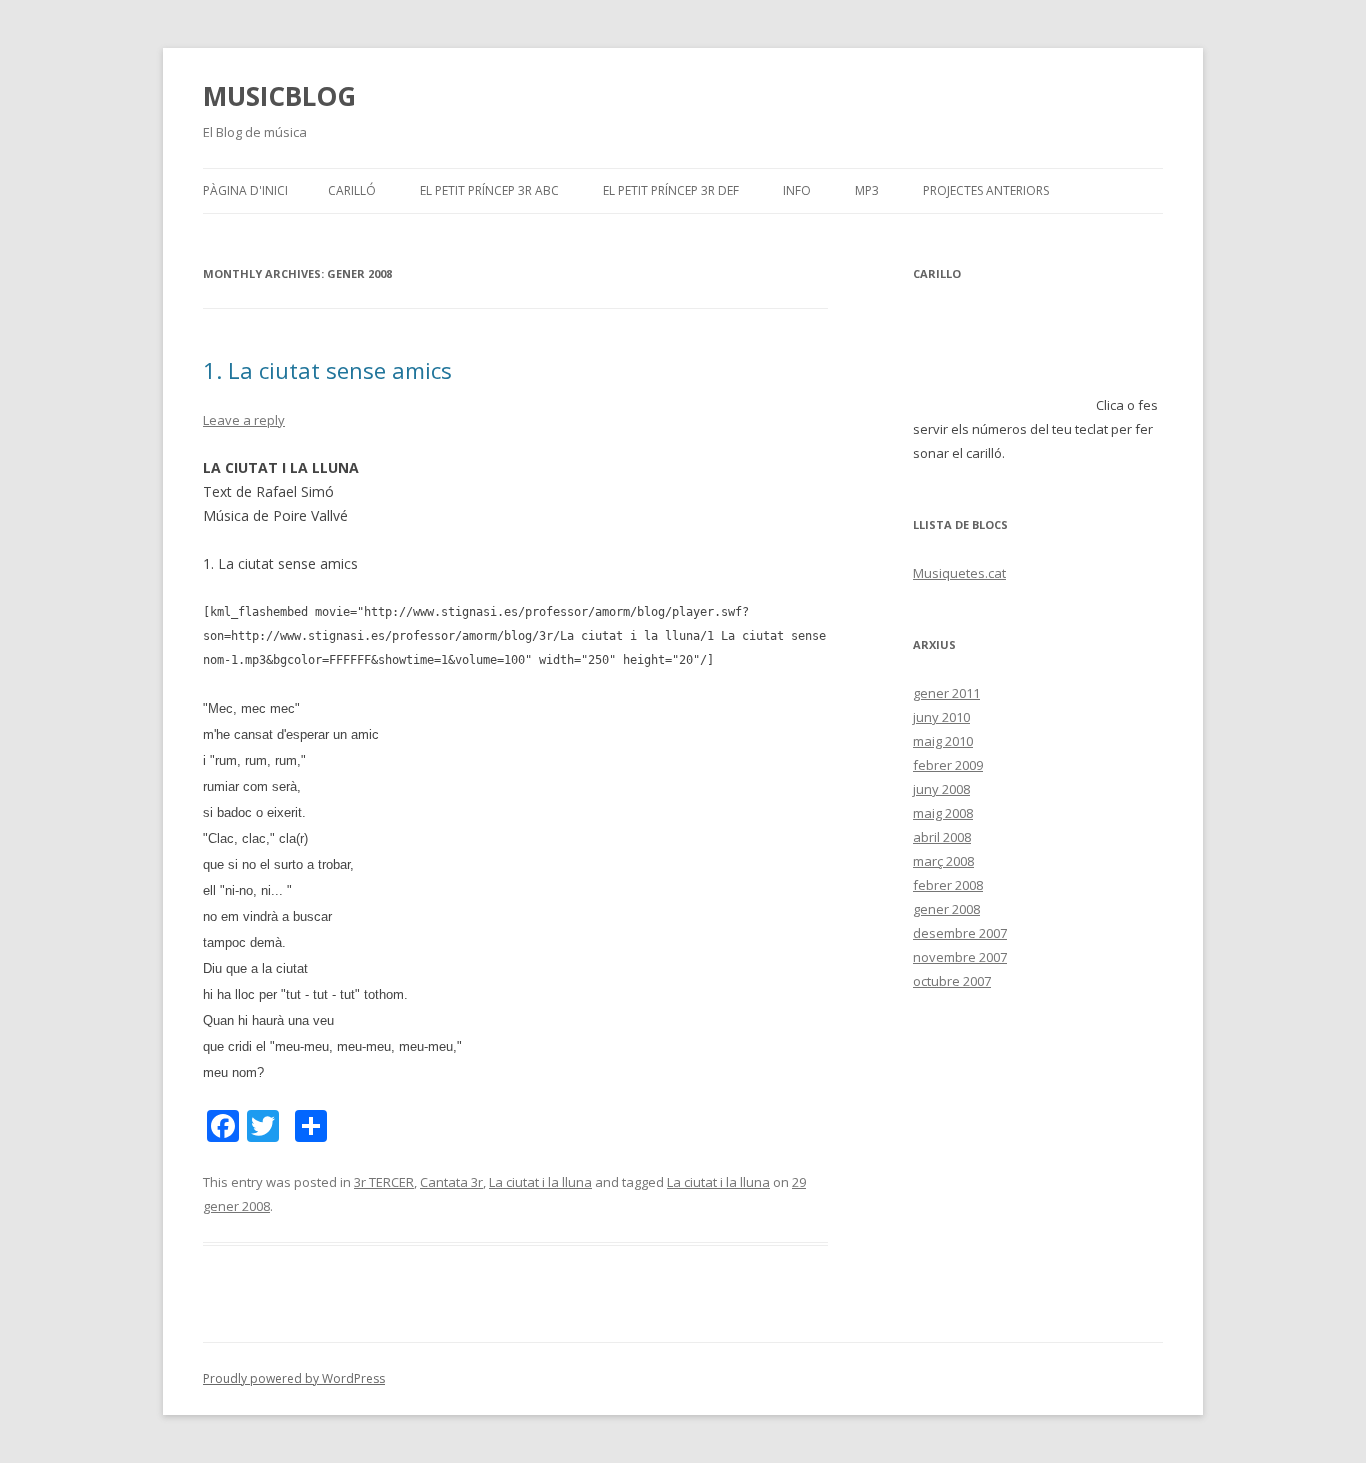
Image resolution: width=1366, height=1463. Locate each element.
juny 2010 (941, 717)
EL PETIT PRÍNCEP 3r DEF (671, 190)
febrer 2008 (948, 885)
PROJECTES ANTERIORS (986, 190)
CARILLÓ (352, 190)
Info (797, 190)
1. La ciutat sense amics (327, 370)
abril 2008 (942, 837)
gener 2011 (946, 693)
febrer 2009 (948, 765)
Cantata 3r (451, 1182)
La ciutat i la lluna (540, 1182)
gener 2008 (946, 909)
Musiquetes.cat (959, 573)
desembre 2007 (960, 933)
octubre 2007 (952, 981)
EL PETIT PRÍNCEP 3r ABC (489, 190)
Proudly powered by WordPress (294, 1378)
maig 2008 (943, 813)
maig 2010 (943, 741)
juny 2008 (941, 789)
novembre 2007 (960, 957)
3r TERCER (384, 1182)
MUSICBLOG (279, 96)
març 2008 (943, 861)
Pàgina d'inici (245, 190)
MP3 (867, 190)
